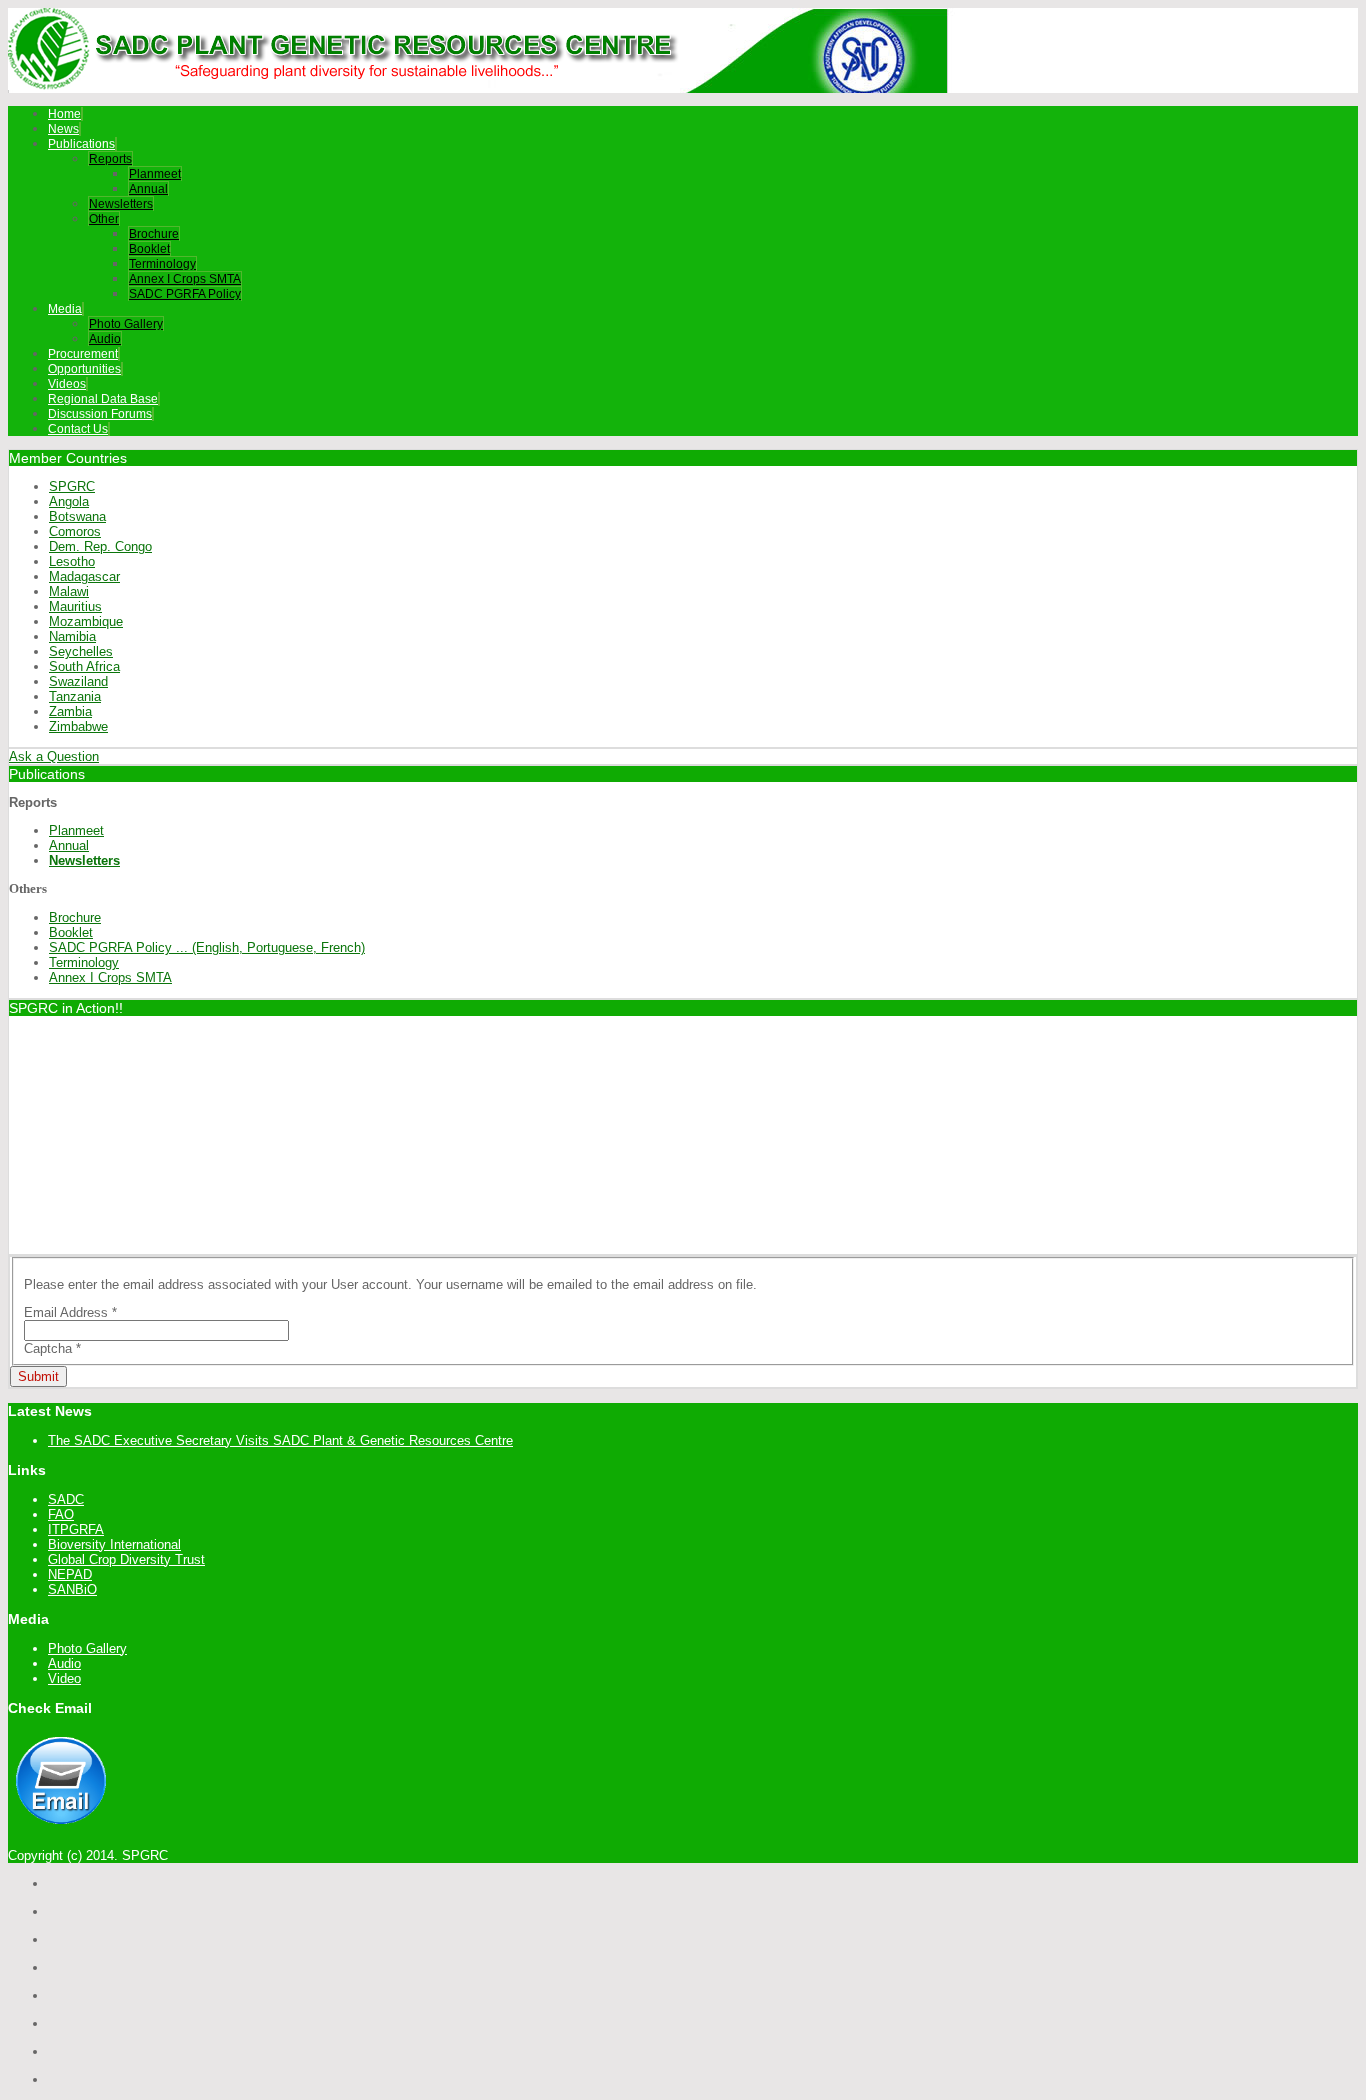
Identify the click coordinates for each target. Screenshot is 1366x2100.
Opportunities (84, 369)
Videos (67, 384)
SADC (66, 1499)
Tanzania (75, 696)
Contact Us (78, 429)
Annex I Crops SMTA (185, 279)
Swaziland (78, 681)
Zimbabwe (78, 726)
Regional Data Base (103, 399)
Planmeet (155, 174)
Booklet (149, 249)
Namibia (72, 636)
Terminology (162, 264)
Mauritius (75, 606)
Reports (110, 159)
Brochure (154, 234)
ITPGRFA (76, 1529)
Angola (69, 501)
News (63, 129)
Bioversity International (114, 1544)
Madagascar (84, 576)
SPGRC (72, 486)
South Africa (84, 666)
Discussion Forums (100, 414)
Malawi (69, 591)
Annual (148, 189)
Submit (38, 1376)
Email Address (70, 1312)
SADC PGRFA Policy (185, 294)
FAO (61, 1514)
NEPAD (70, 1574)
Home (64, 114)
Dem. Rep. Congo (100, 546)
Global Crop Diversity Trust (126, 1559)
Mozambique (86, 621)
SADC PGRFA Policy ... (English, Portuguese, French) (207, 947)
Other (104, 219)
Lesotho (72, 561)
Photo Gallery (126, 324)
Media (65, 309)
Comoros (75, 531)
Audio (105, 339)
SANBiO (72, 1589)
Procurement (83, 354)
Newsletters (121, 204)
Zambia (70, 711)
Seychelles (81, 651)
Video (64, 1678)
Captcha (52, 1348)
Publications (81, 144)
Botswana (77, 516)
